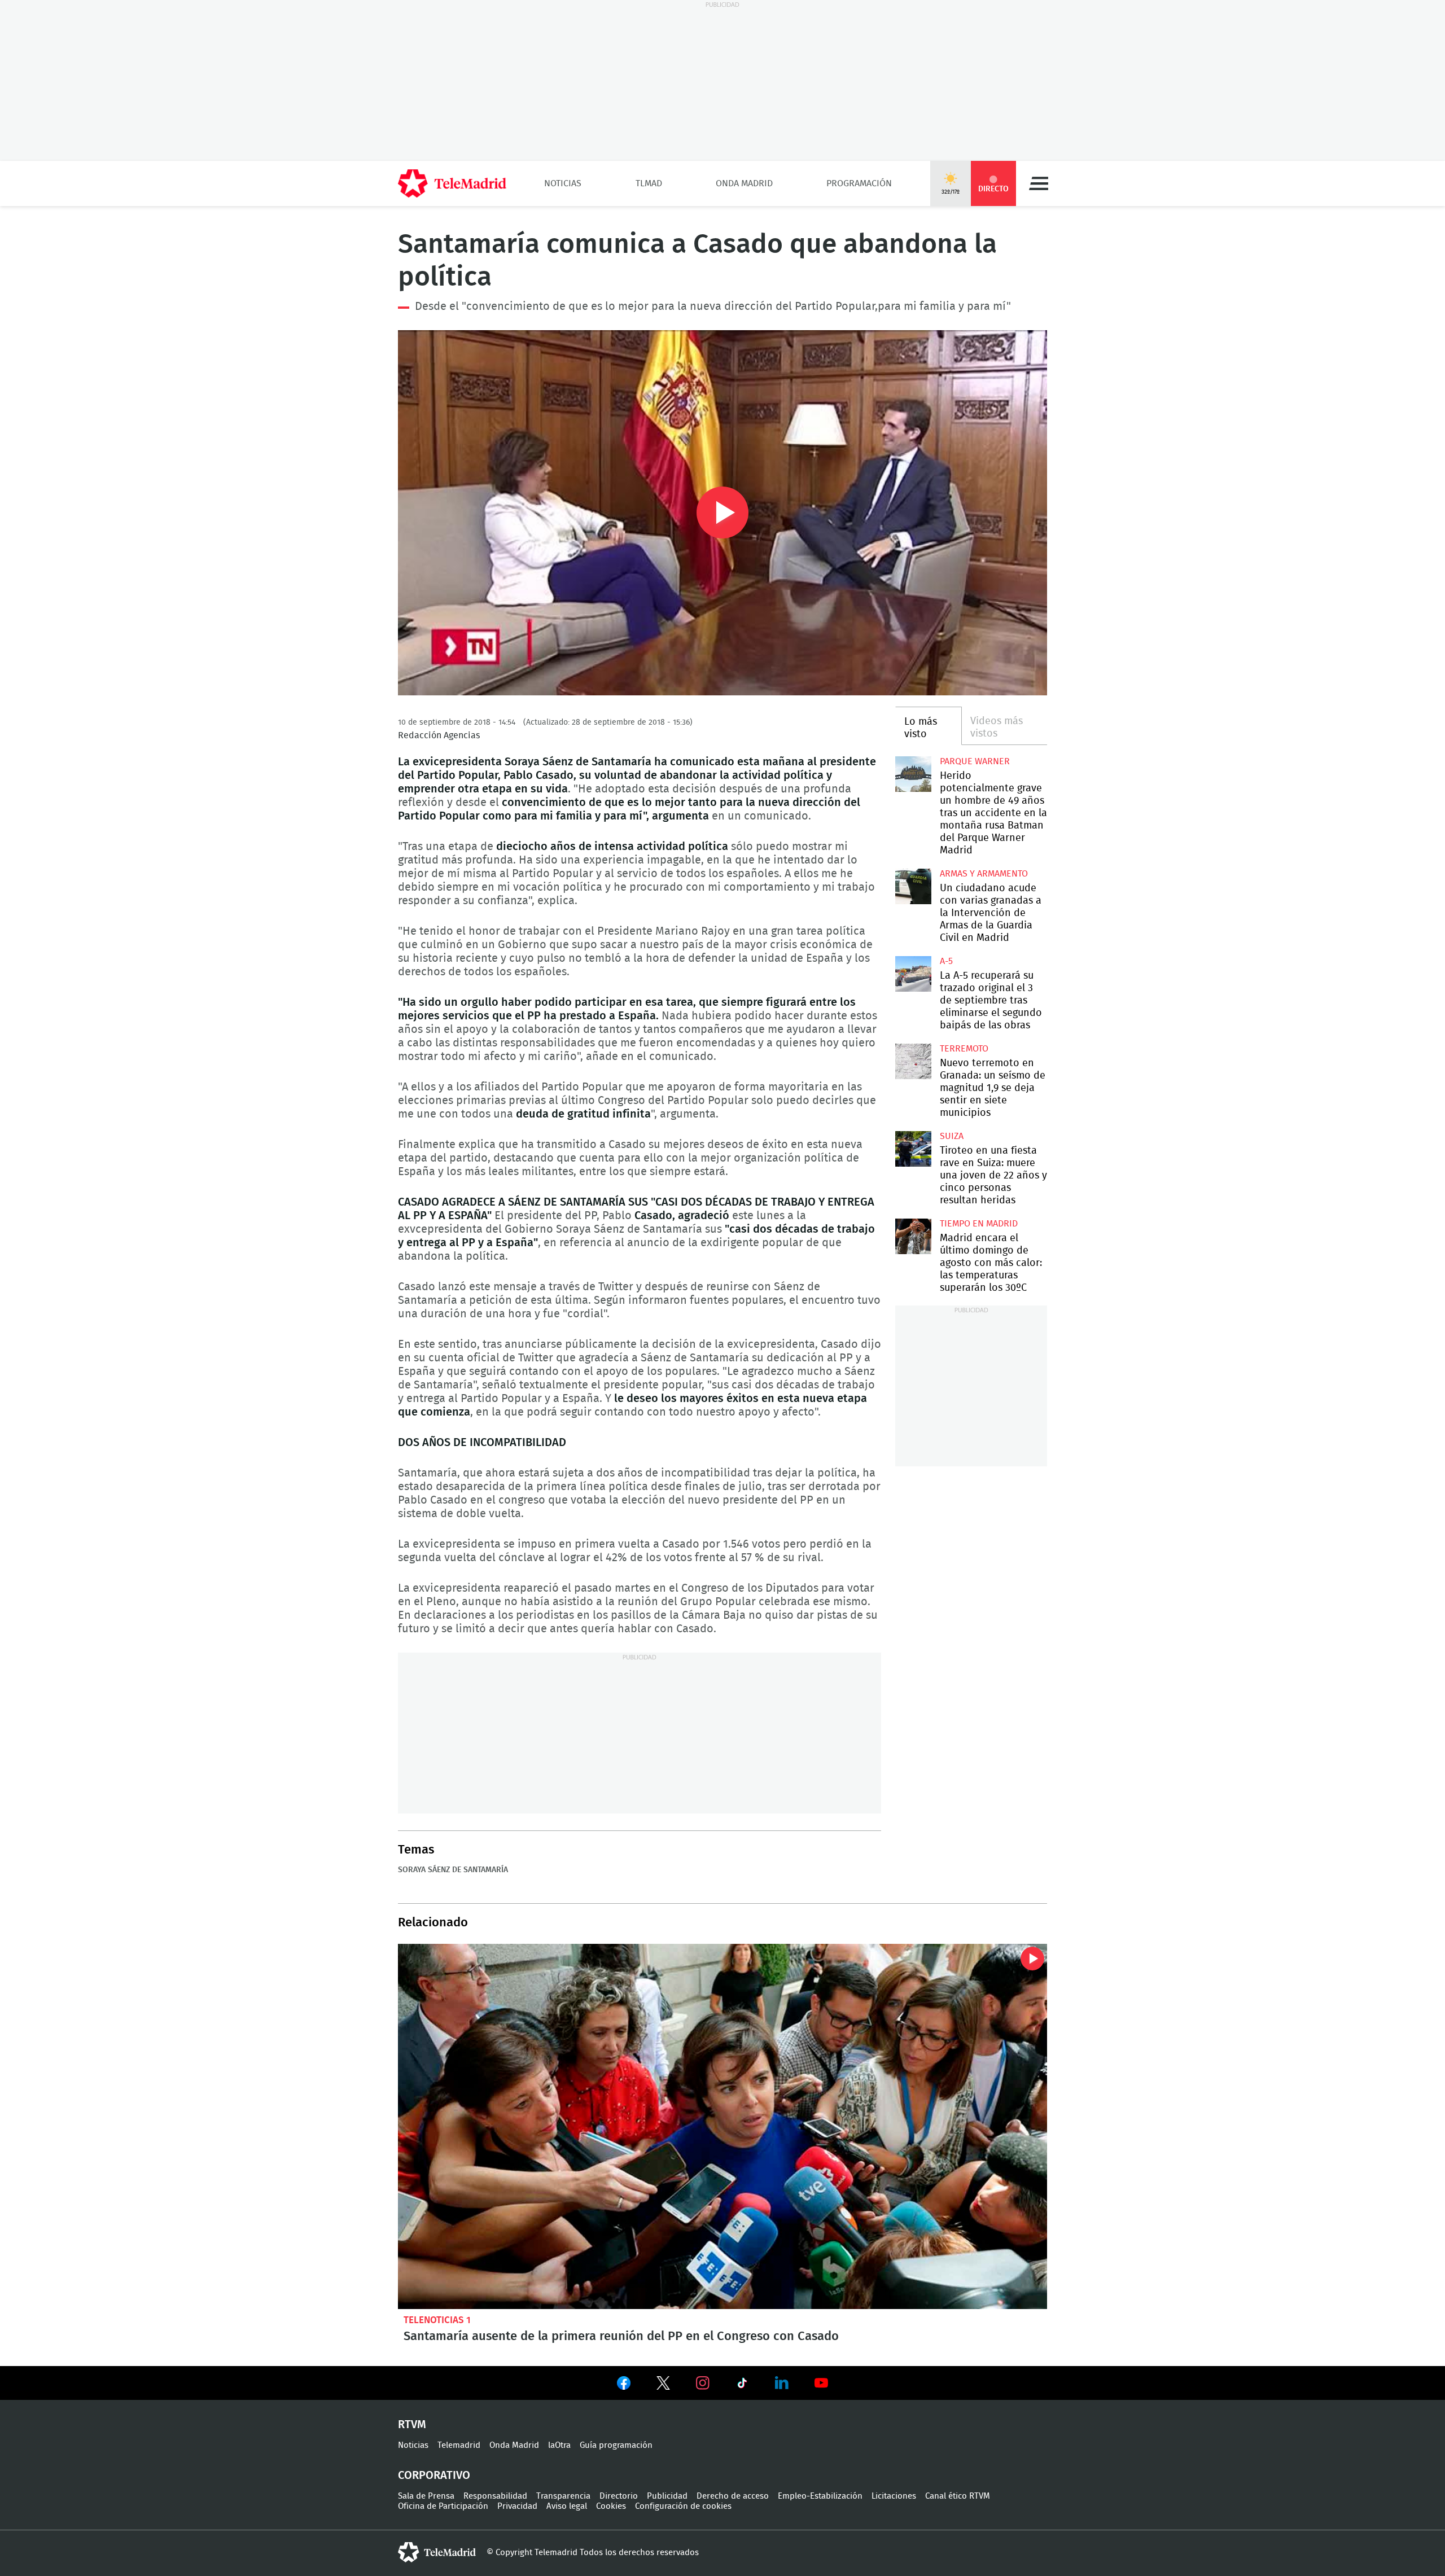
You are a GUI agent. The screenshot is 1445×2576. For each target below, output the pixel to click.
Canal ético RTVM (958, 2496)
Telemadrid (459, 2445)
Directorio (619, 2496)
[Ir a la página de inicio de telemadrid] (452, 183)
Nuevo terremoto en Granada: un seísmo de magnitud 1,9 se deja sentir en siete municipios (913, 1061)
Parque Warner (975, 761)
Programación (859, 183)
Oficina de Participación (443, 2506)
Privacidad (517, 2506)
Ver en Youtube (821, 2383)
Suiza (952, 1136)
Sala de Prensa (426, 2496)
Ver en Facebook (624, 2385)
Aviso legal (567, 2506)
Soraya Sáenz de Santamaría (453, 1870)
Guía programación (616, 2445)
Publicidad (667, 2496)
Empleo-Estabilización (820, 2496)
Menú (1039, 183)
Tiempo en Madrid (979, 1224)
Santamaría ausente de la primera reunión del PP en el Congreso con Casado (722, 2126)
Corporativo (434, 2476)
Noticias (563, 183)
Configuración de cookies (683, 2506)
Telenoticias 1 (437, 2320)
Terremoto (964, 1049)
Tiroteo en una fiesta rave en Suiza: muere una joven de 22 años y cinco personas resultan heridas (913, 1149)
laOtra (559, 2445)
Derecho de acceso (733, 2496)
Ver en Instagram (703, 2383)
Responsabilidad (495, 2496)
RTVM (412, 2425)
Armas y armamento (984, 874)
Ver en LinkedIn (782, 2383)
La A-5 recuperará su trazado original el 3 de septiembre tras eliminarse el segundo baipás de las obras (913, 974)
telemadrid (437, 2552)
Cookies (611, 2506)
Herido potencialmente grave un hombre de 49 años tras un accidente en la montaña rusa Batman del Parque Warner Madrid (913, 774)
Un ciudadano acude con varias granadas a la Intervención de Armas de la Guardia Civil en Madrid (913, 886)
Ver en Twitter (663, 2385)
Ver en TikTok (742, 2385)
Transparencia (563, 2496)
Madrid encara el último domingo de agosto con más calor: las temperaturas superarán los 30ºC (913, 1236)
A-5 (946, 961)
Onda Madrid (744, 183)
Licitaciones (894, 2496)
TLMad (649, 183)
